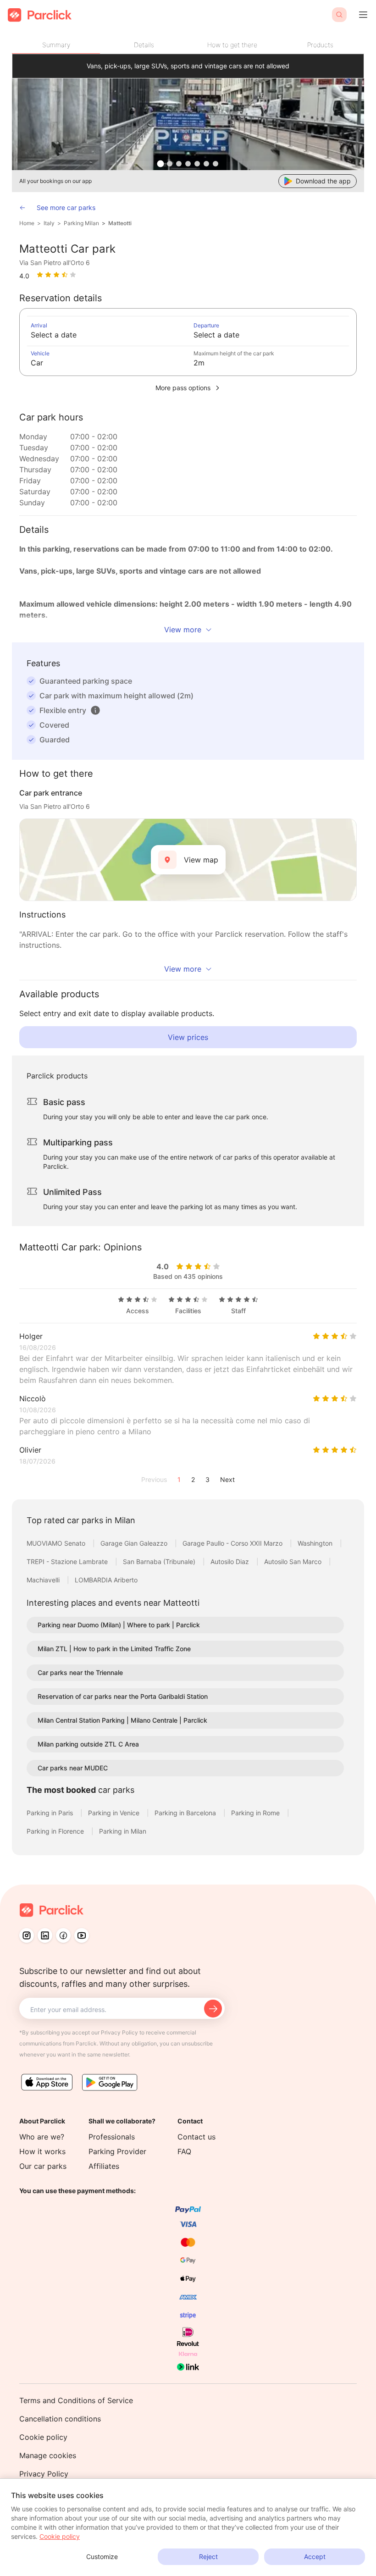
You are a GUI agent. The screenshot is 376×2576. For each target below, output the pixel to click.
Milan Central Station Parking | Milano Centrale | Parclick (122, 1720)
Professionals (112, 2137)
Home (27, 223)
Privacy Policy (44, 2474)
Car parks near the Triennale (80, 1672)
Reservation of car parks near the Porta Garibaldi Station (123, 1696)
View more (183, 630)
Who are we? (42, 2137)
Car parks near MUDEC (73, 1768)
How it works (42, 2151)
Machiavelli (44, 1580)
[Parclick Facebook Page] (63, 1935)
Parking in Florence (56, 1831)
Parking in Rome (256, 1813)
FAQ (184, 2151)
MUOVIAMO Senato (57, 1543)
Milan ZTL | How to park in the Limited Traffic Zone (114, 1649)
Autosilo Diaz (231, 1562)
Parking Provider (117, 2151)
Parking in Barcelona (186, 1813)
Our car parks (43, 2166)
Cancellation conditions (60, 2419)
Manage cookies (48, 2455)
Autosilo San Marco (294, 1562)
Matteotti (120, 223)
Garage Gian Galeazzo (135, 1543)
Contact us (196, 2137)
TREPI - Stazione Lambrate (68, 1562)
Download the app (323, 181)
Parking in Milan (123, 1831)
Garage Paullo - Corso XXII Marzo (233, 1543)
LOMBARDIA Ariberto (106, 1580)
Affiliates (104, 2166)
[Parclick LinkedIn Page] (45, 1935)
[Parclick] (40, 15)
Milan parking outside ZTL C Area (88, 1744)
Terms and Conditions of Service (76, 2400)
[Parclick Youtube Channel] (82, 1935)
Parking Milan (81, 223)
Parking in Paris (51, 1813)
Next (227, 1479)
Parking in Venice (115, 1813)
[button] (95, 710)
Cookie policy (43, 2437)
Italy (49, 223)
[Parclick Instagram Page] (27, 1935)
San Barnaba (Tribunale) (160, 1562)
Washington (316, 1543)
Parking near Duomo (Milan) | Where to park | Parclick (119, 1625)
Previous (154, 1479)
